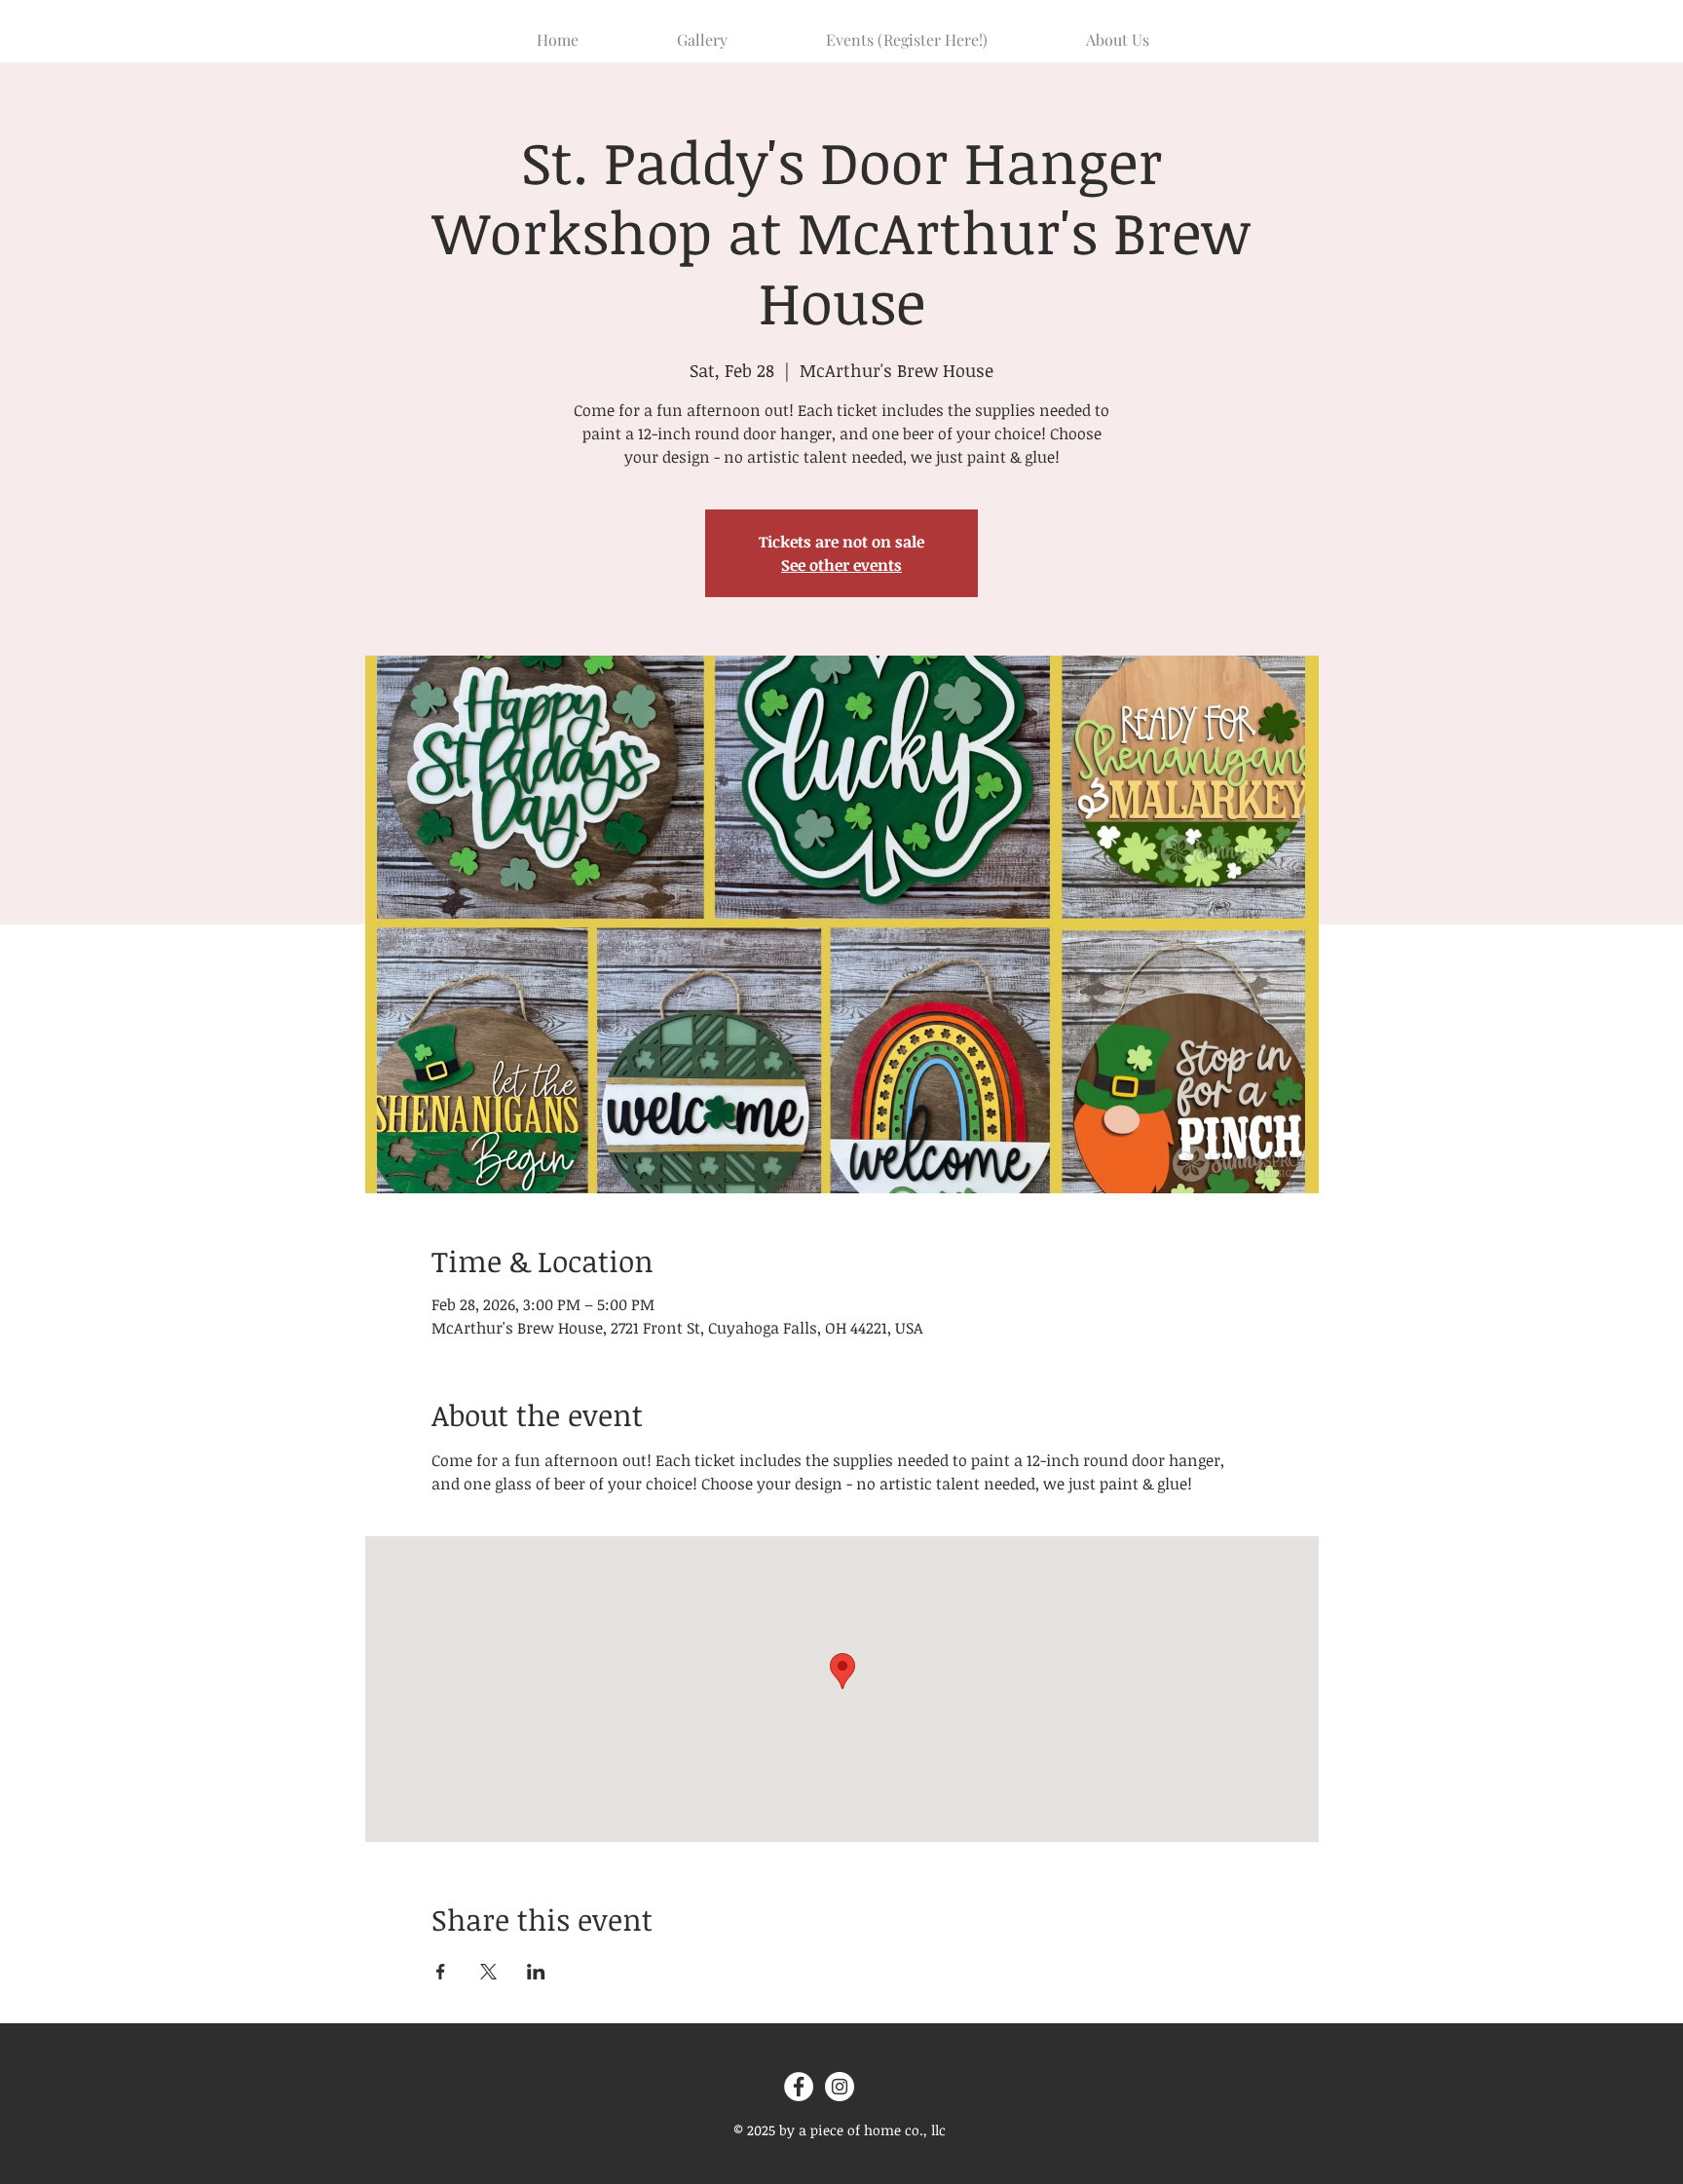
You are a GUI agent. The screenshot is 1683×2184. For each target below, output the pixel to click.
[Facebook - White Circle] (799, 2087)
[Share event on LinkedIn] (536, 1972)
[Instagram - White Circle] (840, 2087)
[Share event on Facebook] (441, 1972)
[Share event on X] (488, 1972)
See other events (841, 565)
